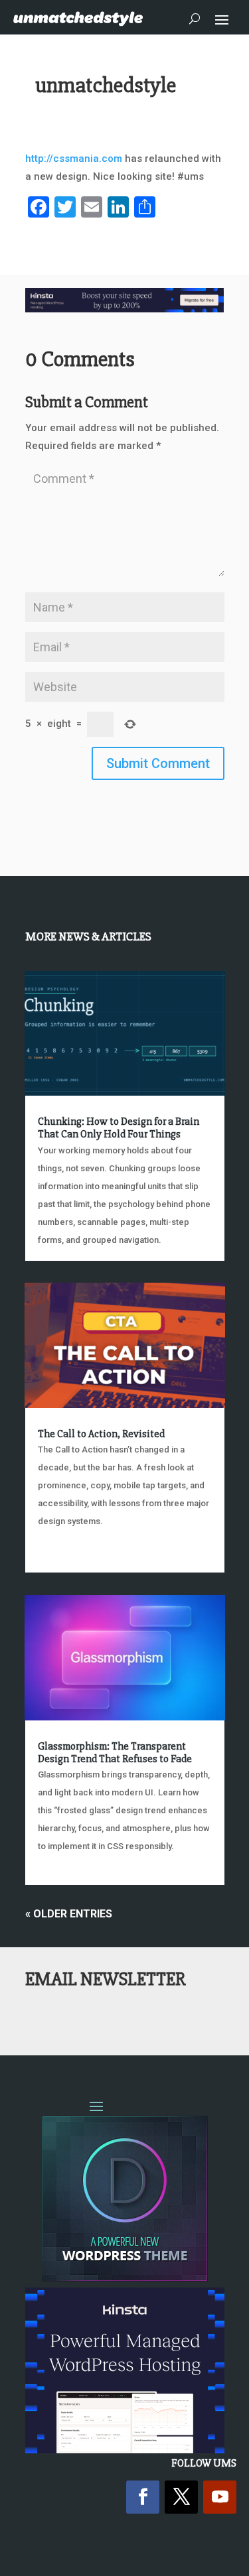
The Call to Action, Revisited (101, 1434)
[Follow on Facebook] (143, 2497)
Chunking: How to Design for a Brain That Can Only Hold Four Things (119, 1128)
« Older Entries (69, 1914)
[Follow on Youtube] (220, 2497)
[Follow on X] (181, 2497)
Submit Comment (158, 763)
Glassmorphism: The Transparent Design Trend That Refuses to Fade (115, 1753)
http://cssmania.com (74, 159)
